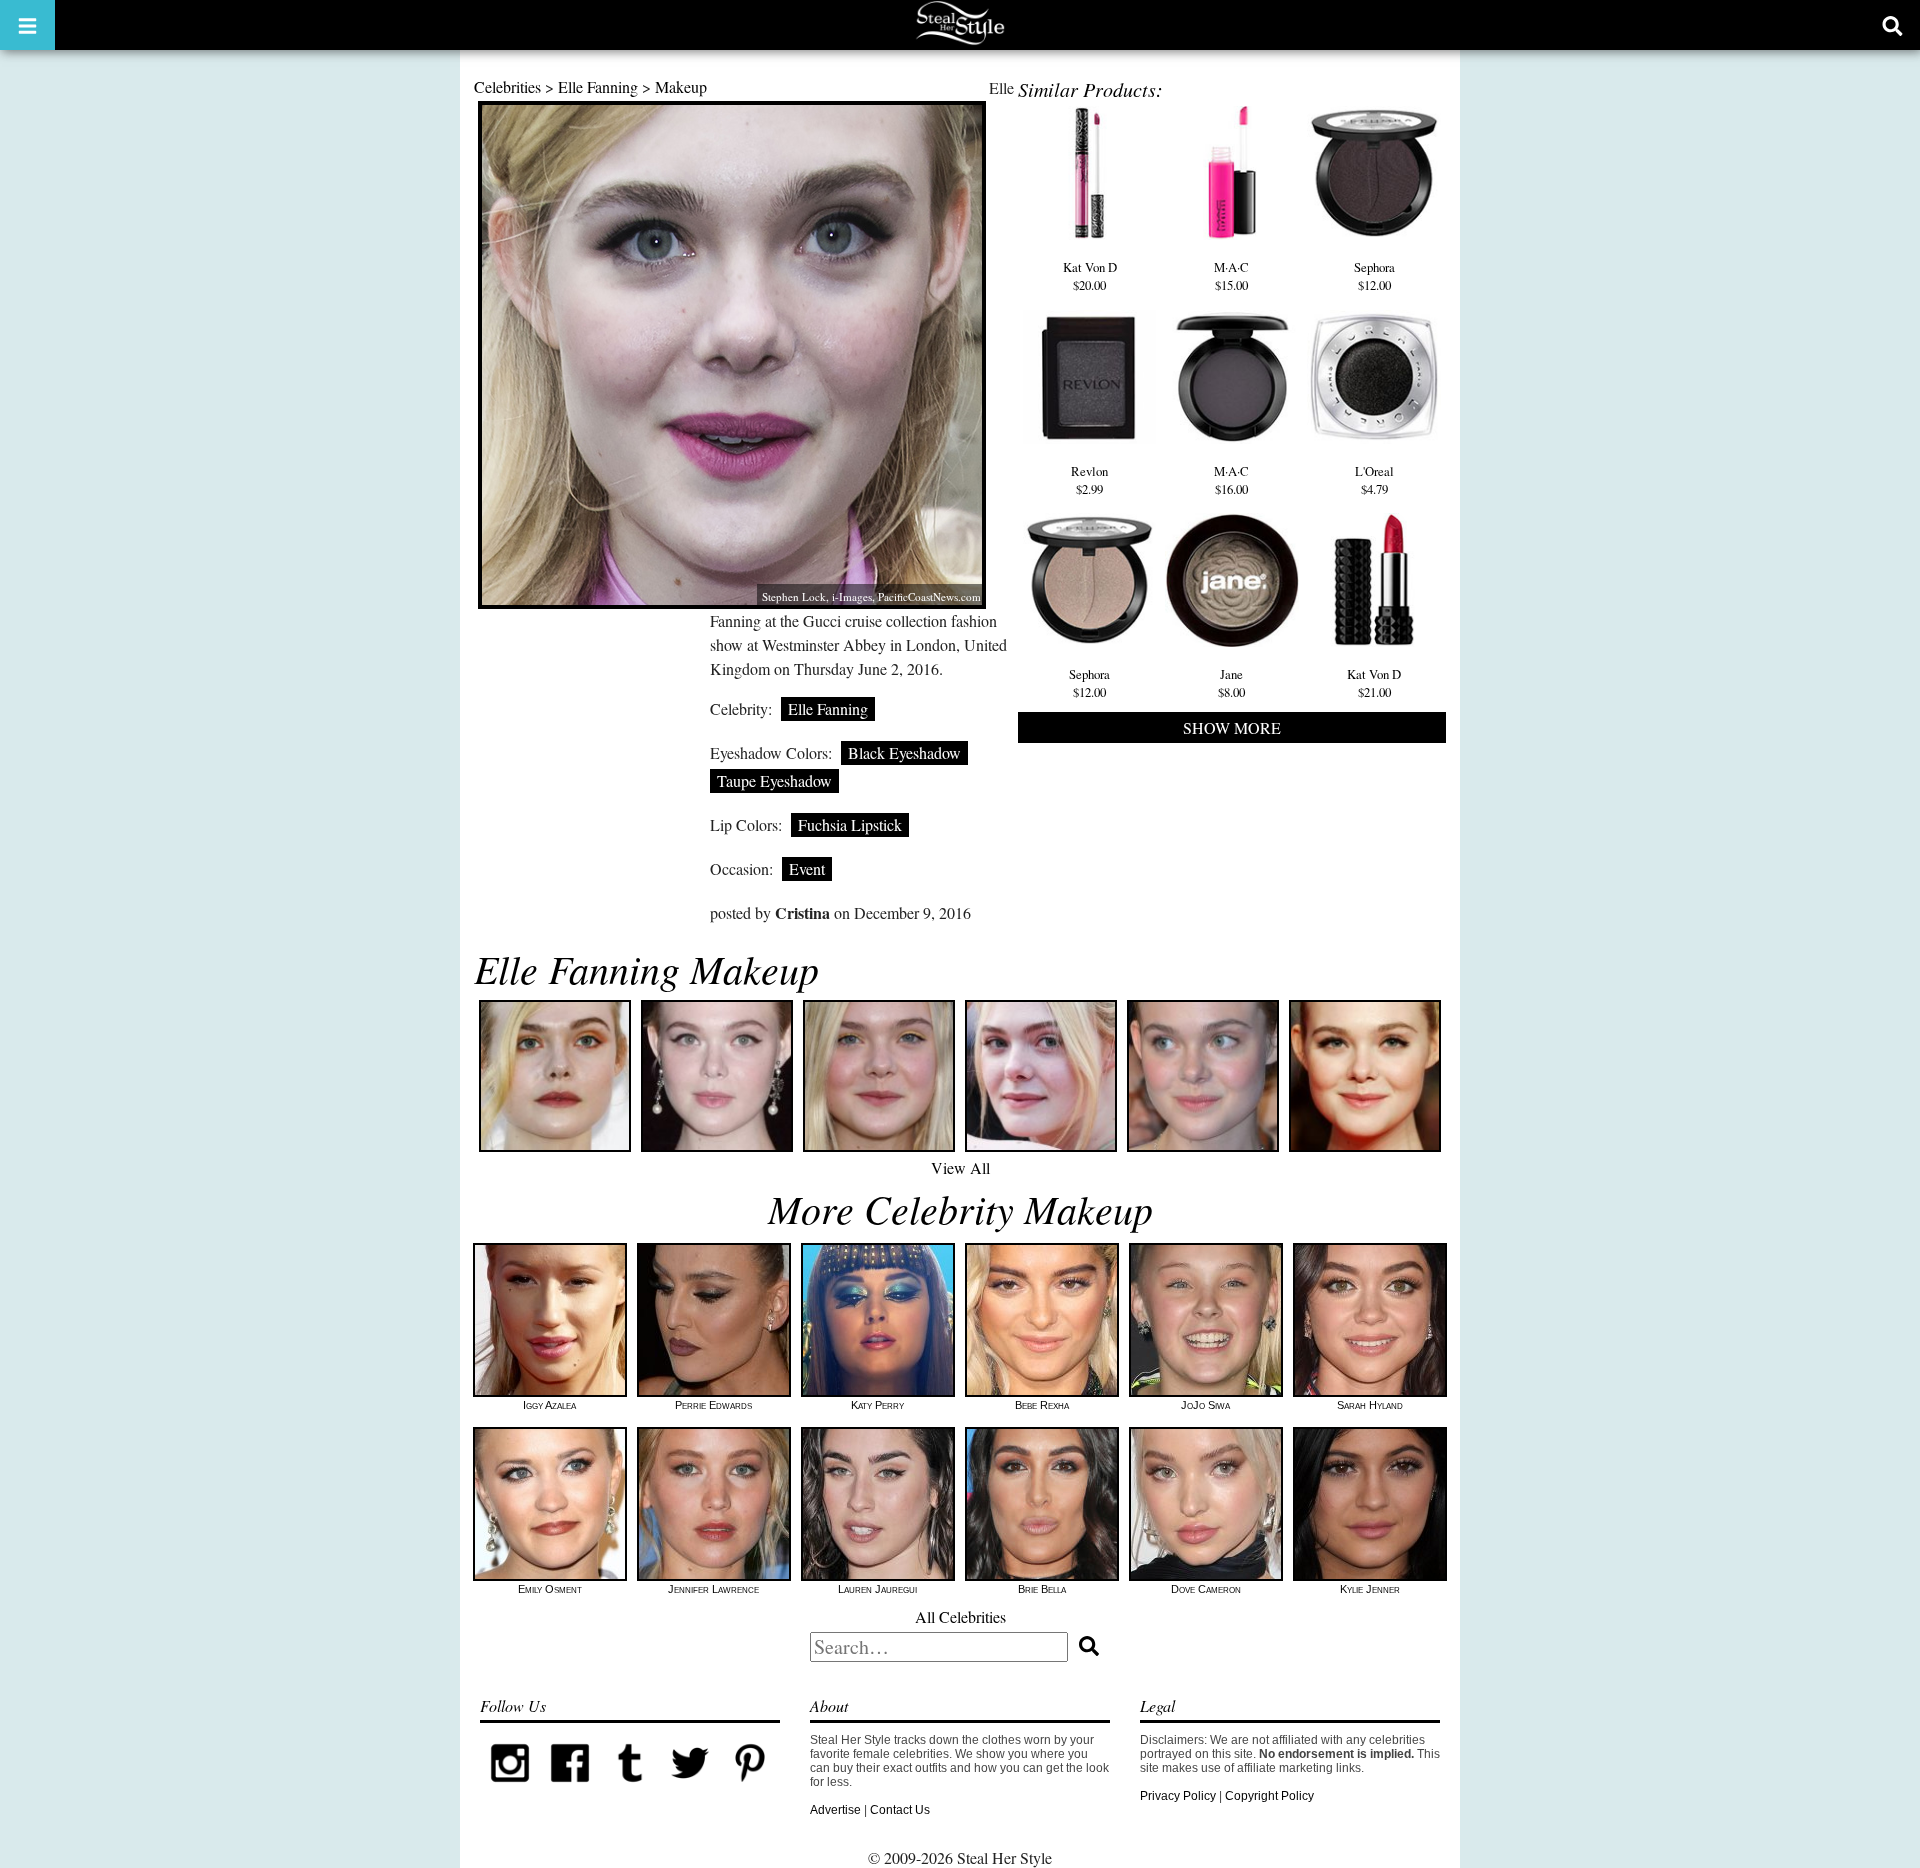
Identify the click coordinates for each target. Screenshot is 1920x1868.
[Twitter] (690, 1789)
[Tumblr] (630, 1789)
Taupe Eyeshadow (774, 780)
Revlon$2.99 (1089, 480)
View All (960, 1167)
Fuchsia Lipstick (850, 824)
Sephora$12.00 (1374, 276)
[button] (27, 25)
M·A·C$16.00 (1231, 480)
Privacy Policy (1178, 1796)
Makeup (681, 86)
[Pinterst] (750, 1789)
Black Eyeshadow (904, 752)
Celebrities (507, 86)
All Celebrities (960, 1616)
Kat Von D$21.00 (1374, 683)
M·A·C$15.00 (1231, 276)
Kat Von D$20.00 (1090, 276)
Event (807, 868)
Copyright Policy (1269, 1796)
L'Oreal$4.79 (1374, 480)
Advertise (835, 1810)
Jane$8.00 (1231, 683)
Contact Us (900, 1810)
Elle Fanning (598, 86)
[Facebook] (570, 1789)
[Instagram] (510, 1789)
